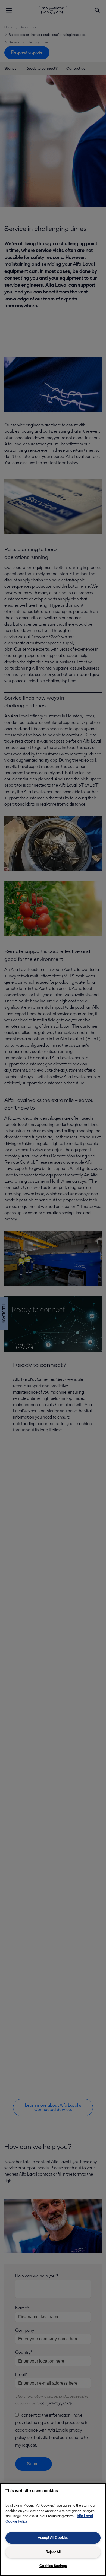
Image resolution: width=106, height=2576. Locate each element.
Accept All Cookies (53, 2538)
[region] (53, 2530)
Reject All (53, 2552)
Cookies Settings (53, 2566)
